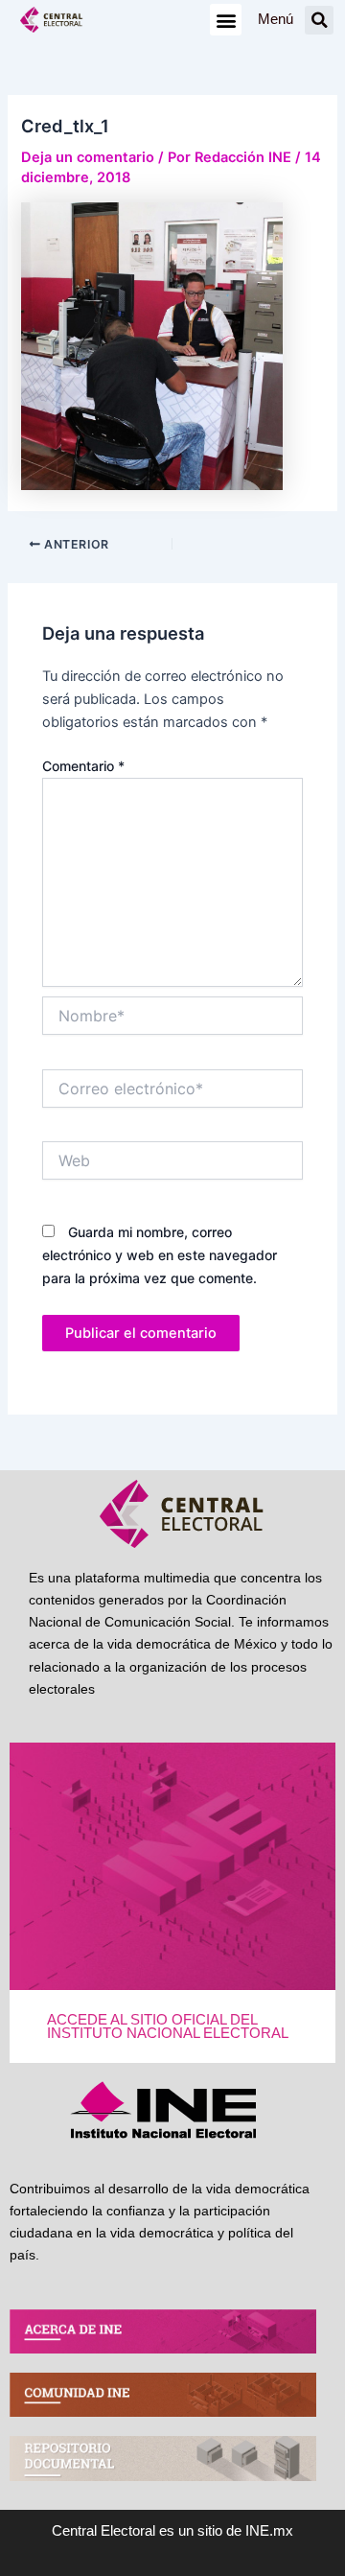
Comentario (83, 766)
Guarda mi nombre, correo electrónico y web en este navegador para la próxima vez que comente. (160, 1255)
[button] (226, 20)
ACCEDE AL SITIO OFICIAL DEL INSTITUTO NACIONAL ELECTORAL (168, 2027)
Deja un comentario (88, 157)
